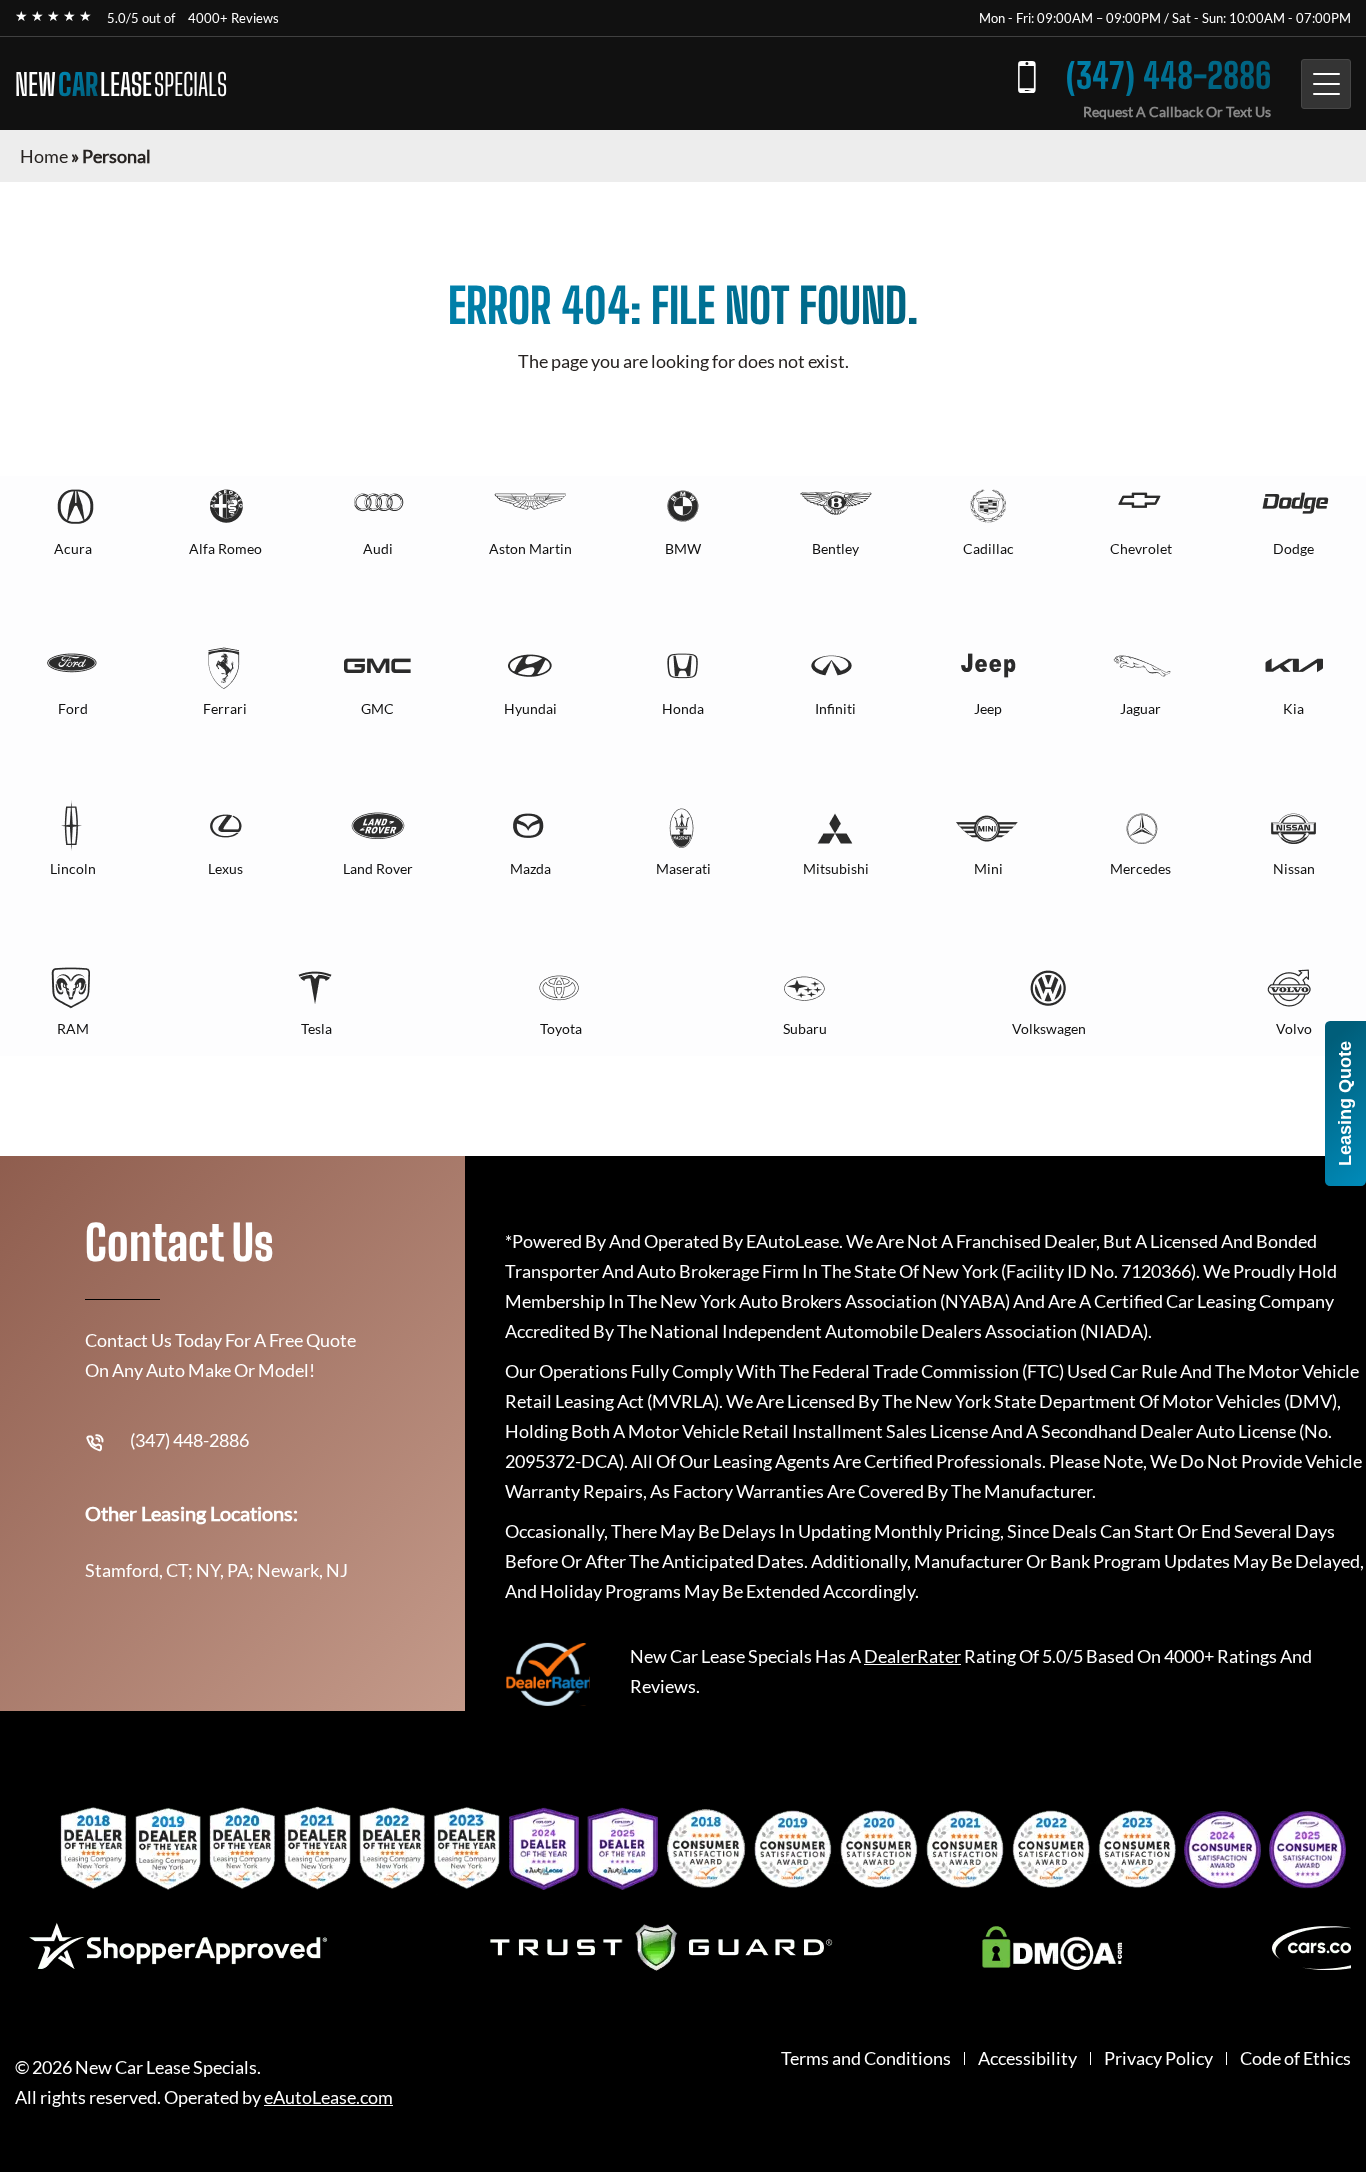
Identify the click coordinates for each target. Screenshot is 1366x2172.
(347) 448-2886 (1168, 75)
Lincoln (73, 868)
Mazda (530, 868)
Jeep (988, 708)
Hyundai (530, 708)
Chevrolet (1141, 548)
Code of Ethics (1295, 2058)
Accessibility (1027, 2058)
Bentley (835, 548)
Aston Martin (530, 548)
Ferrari (225, 708)
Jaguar (1140, 708)
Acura (73, 548)
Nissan (1294, 868)
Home (44, 156)
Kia (1293, 708)
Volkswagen (1049, 1028)
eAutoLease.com (328, 2097)
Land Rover (378, 868)
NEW (121, 84)
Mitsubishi (836, 868)
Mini (988, 868)
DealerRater (912, 1656)
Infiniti (835, 708)
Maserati (683, 868)
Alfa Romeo (225, 548)
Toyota (561, 1028)
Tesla (316, 1028)
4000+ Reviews (233, 18)
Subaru (805, 1028)
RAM (73, 1028)
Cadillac (988, 548)
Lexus (225, 868)
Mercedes (1140, 868)
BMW (683, 548)
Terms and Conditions (866, 2058)
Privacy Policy (1158, 2058)
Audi (378, 548)
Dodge (1293, 548)
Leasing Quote (1345, 1103)
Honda (683, 708)
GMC (377, 708)
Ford (73, 708)
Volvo (1294, 1028)
